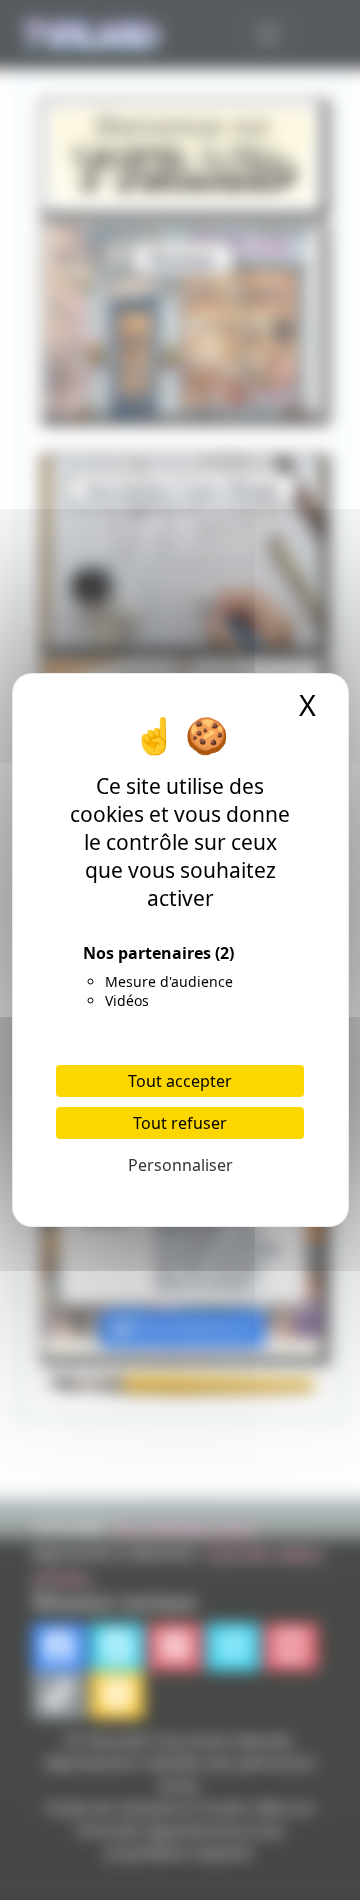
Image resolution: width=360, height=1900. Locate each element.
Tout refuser (180, 1123)
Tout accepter (180, 1081)
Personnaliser (180, 1165)
